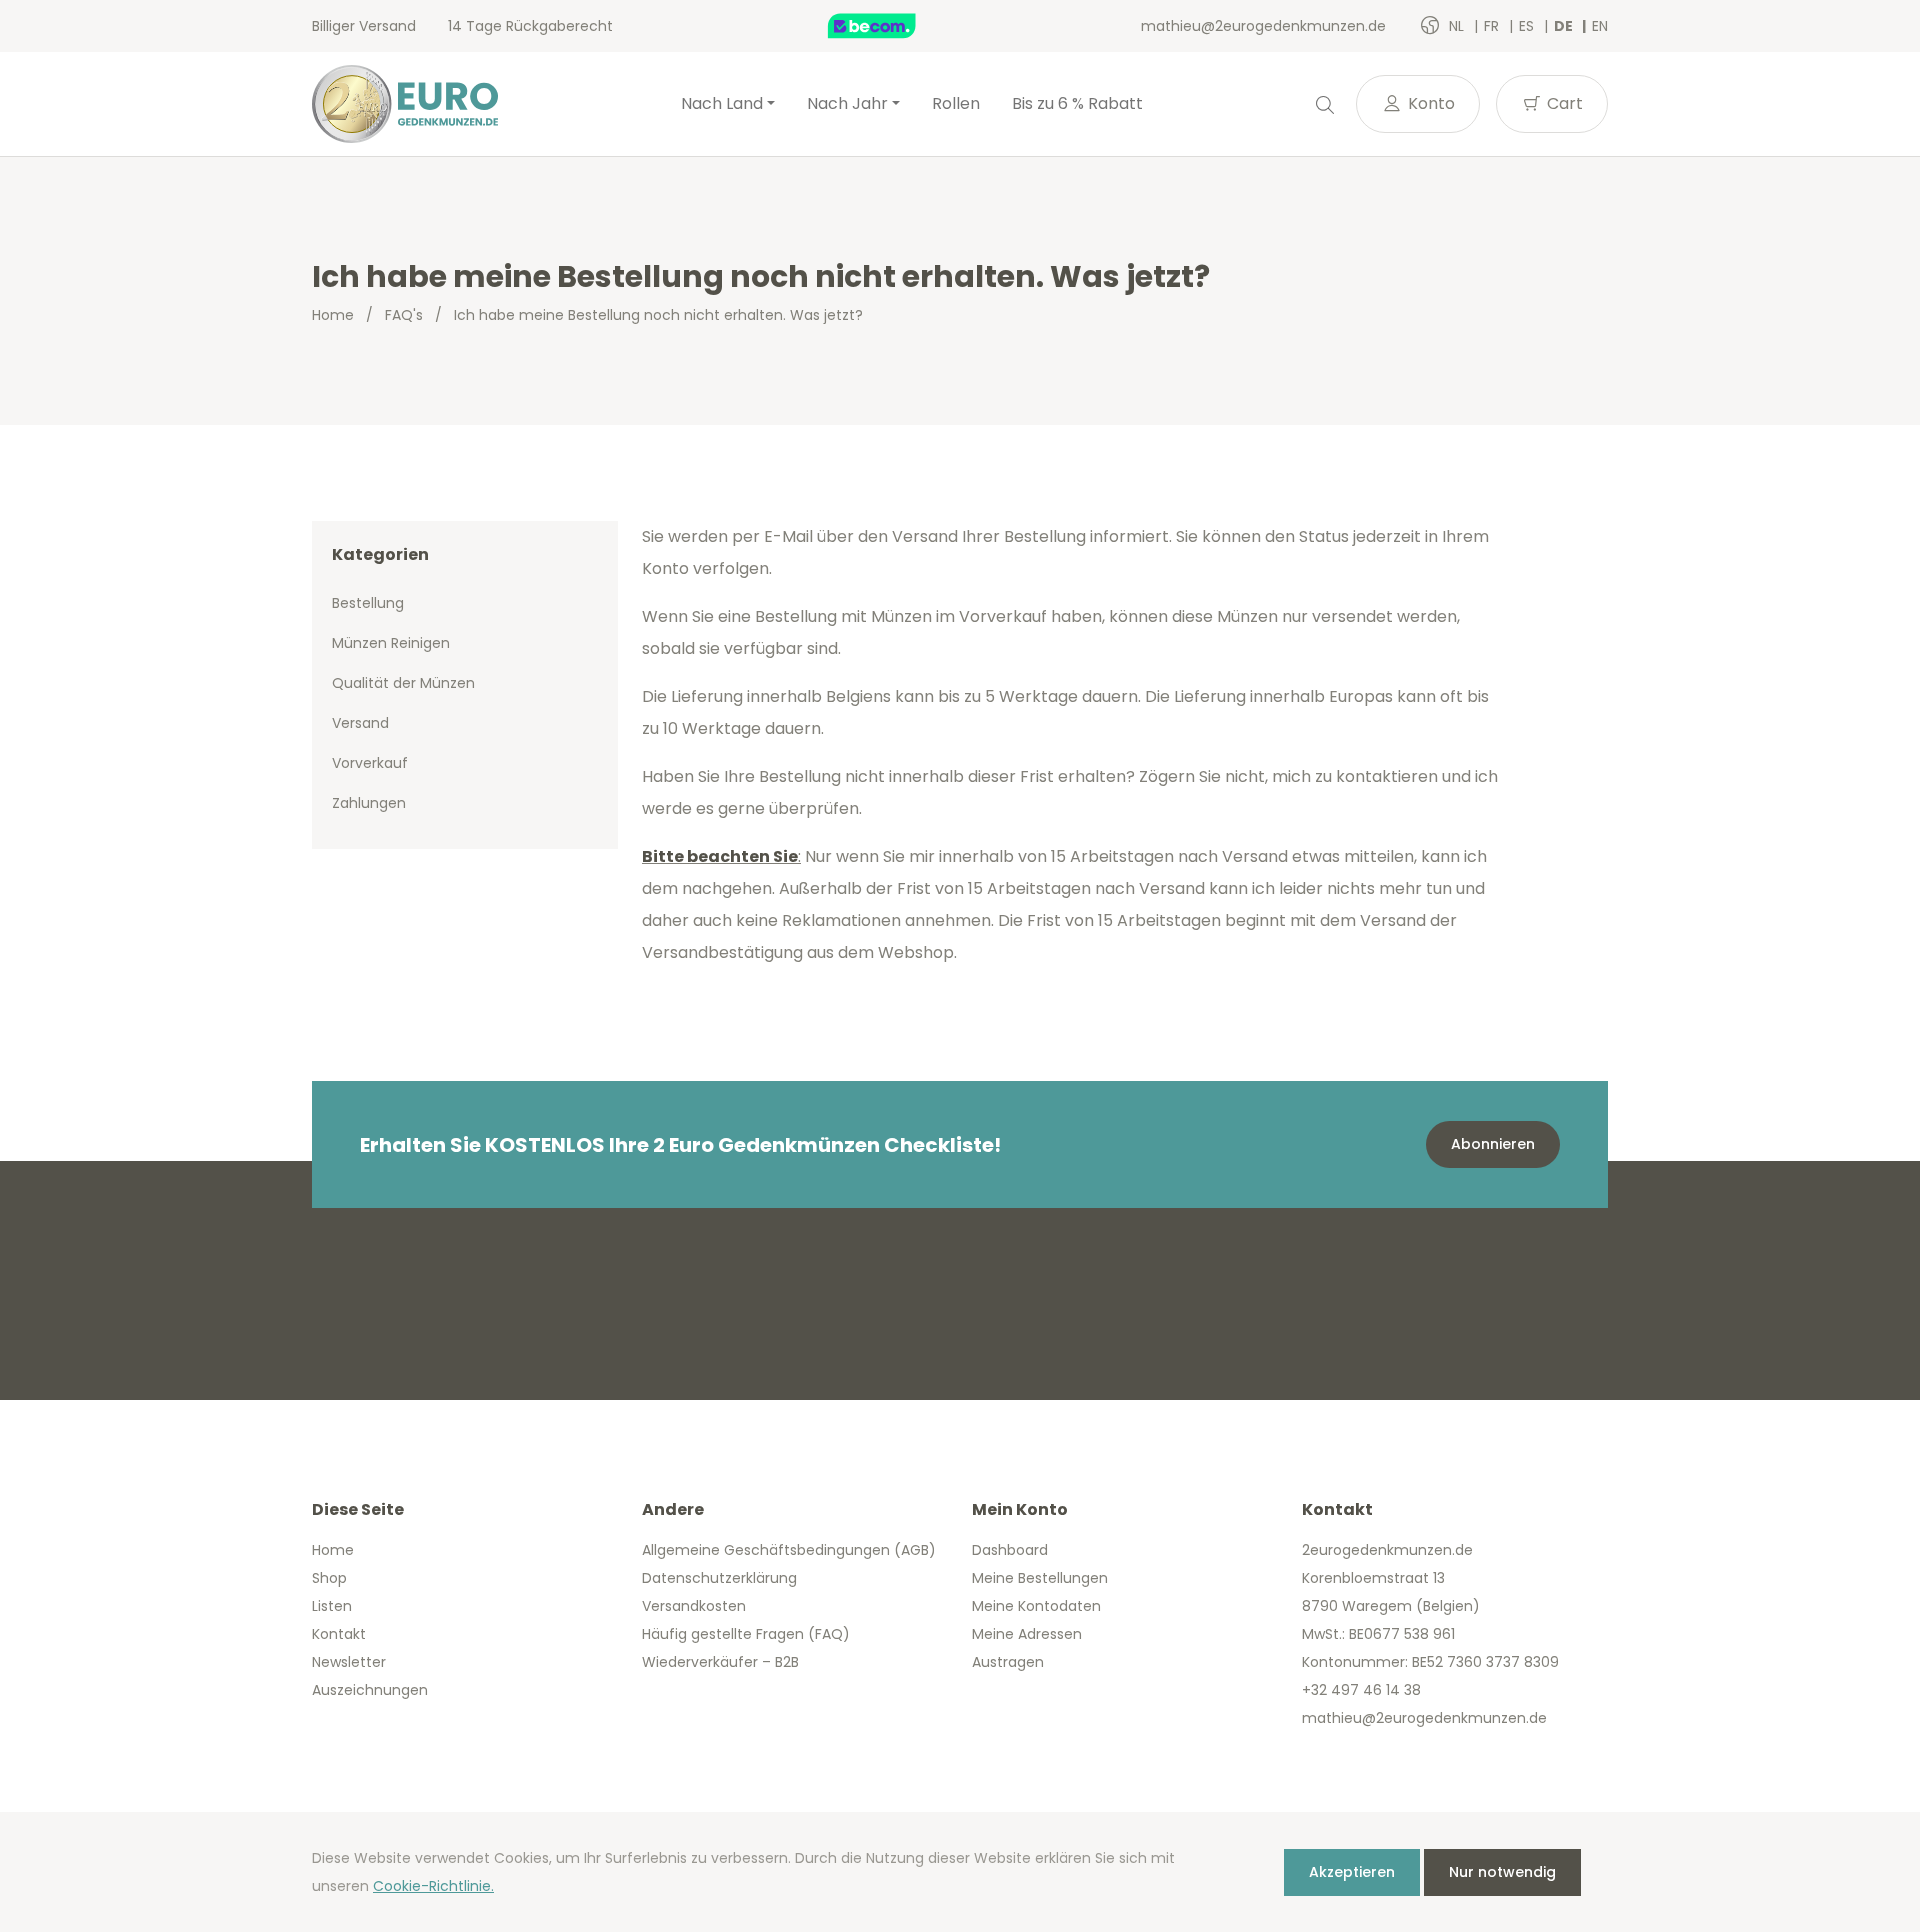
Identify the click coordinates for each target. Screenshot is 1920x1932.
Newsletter (349, 1662)
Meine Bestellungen (1040, 1578)
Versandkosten (694, 1606)
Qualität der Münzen (403, 683)
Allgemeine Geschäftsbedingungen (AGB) (789, 1550)
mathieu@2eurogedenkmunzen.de (1263, 26)
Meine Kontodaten (1036, 1606)
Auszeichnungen (370, 1690)
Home (333, 315)
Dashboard (1010, 1550)
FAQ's (404, 315)
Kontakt (339, 1634)
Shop (329, 1578)
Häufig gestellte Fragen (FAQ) (746, 1634)
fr (1493, 26)
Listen (332, 1606)
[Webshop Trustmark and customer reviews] (893, 26)
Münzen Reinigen (391, 643)
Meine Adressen (1027, 1634)
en (1600, 26)
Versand (360, 723)
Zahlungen (369, 803)
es (1528, 26)
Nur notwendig (1502, 1872)
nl (1458, 26)
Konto (1429, 103)
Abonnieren (1493, 1144)
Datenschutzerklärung (719, 1578)
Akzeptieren (1352, 1872)
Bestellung (368, 603)
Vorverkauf (370, 763)
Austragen (1008, 1662)
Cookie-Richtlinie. (433, 1886)
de (1565, 26)
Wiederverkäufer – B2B (720, 1662)
